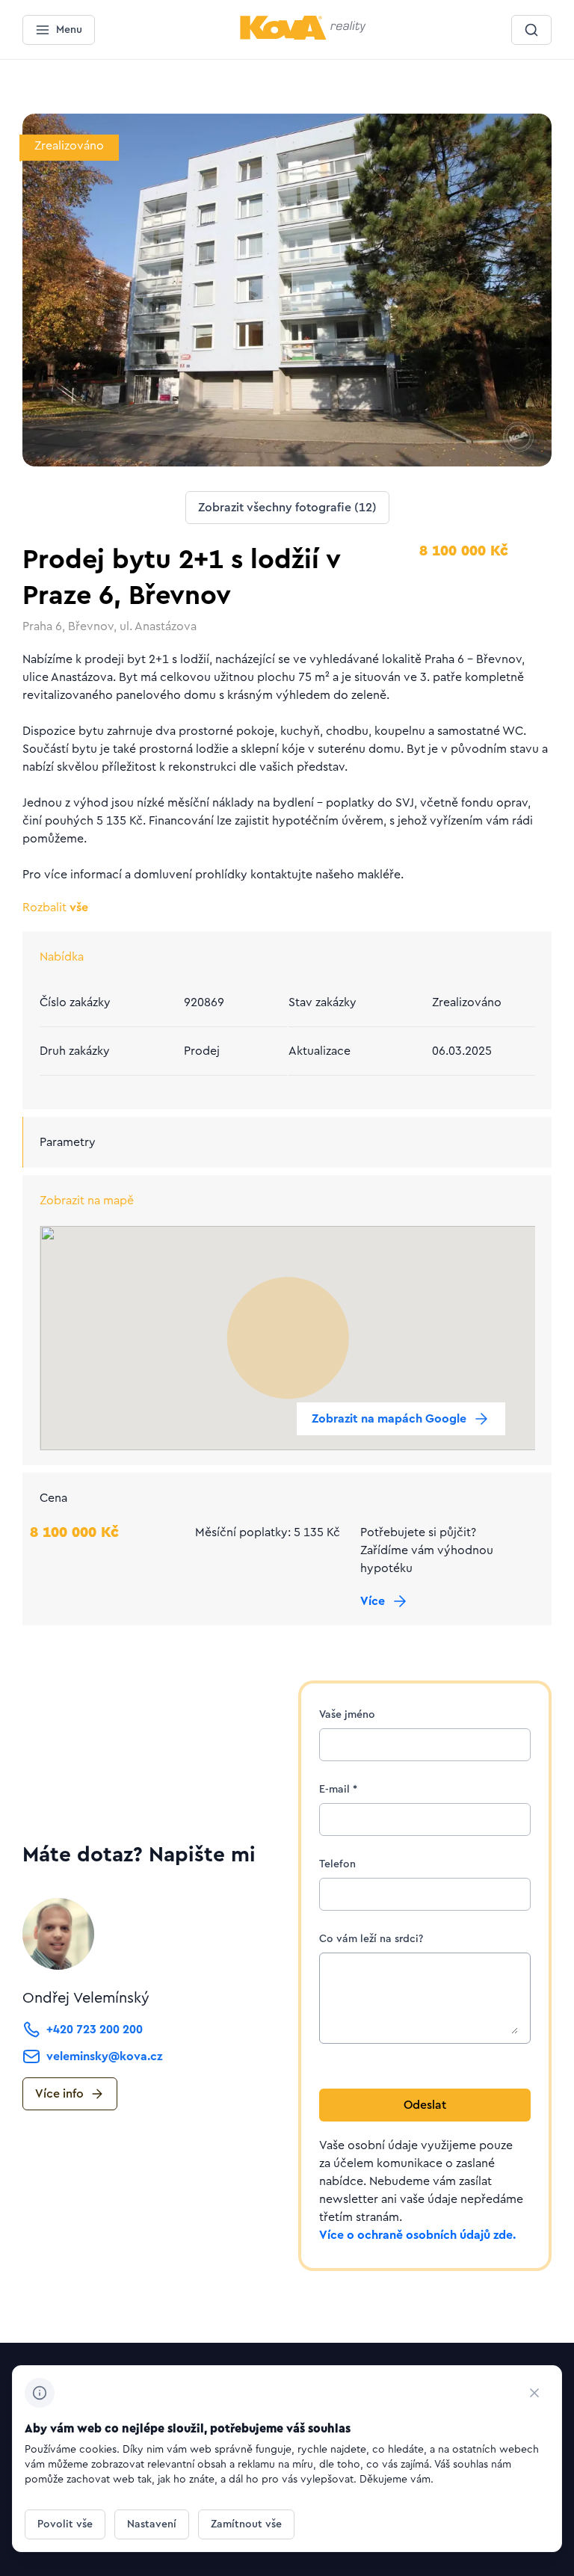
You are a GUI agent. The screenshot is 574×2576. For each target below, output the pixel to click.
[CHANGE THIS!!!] (534, 2393)
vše (55, 908)
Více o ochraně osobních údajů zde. (417, 2235)
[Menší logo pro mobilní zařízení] (303, 37)
